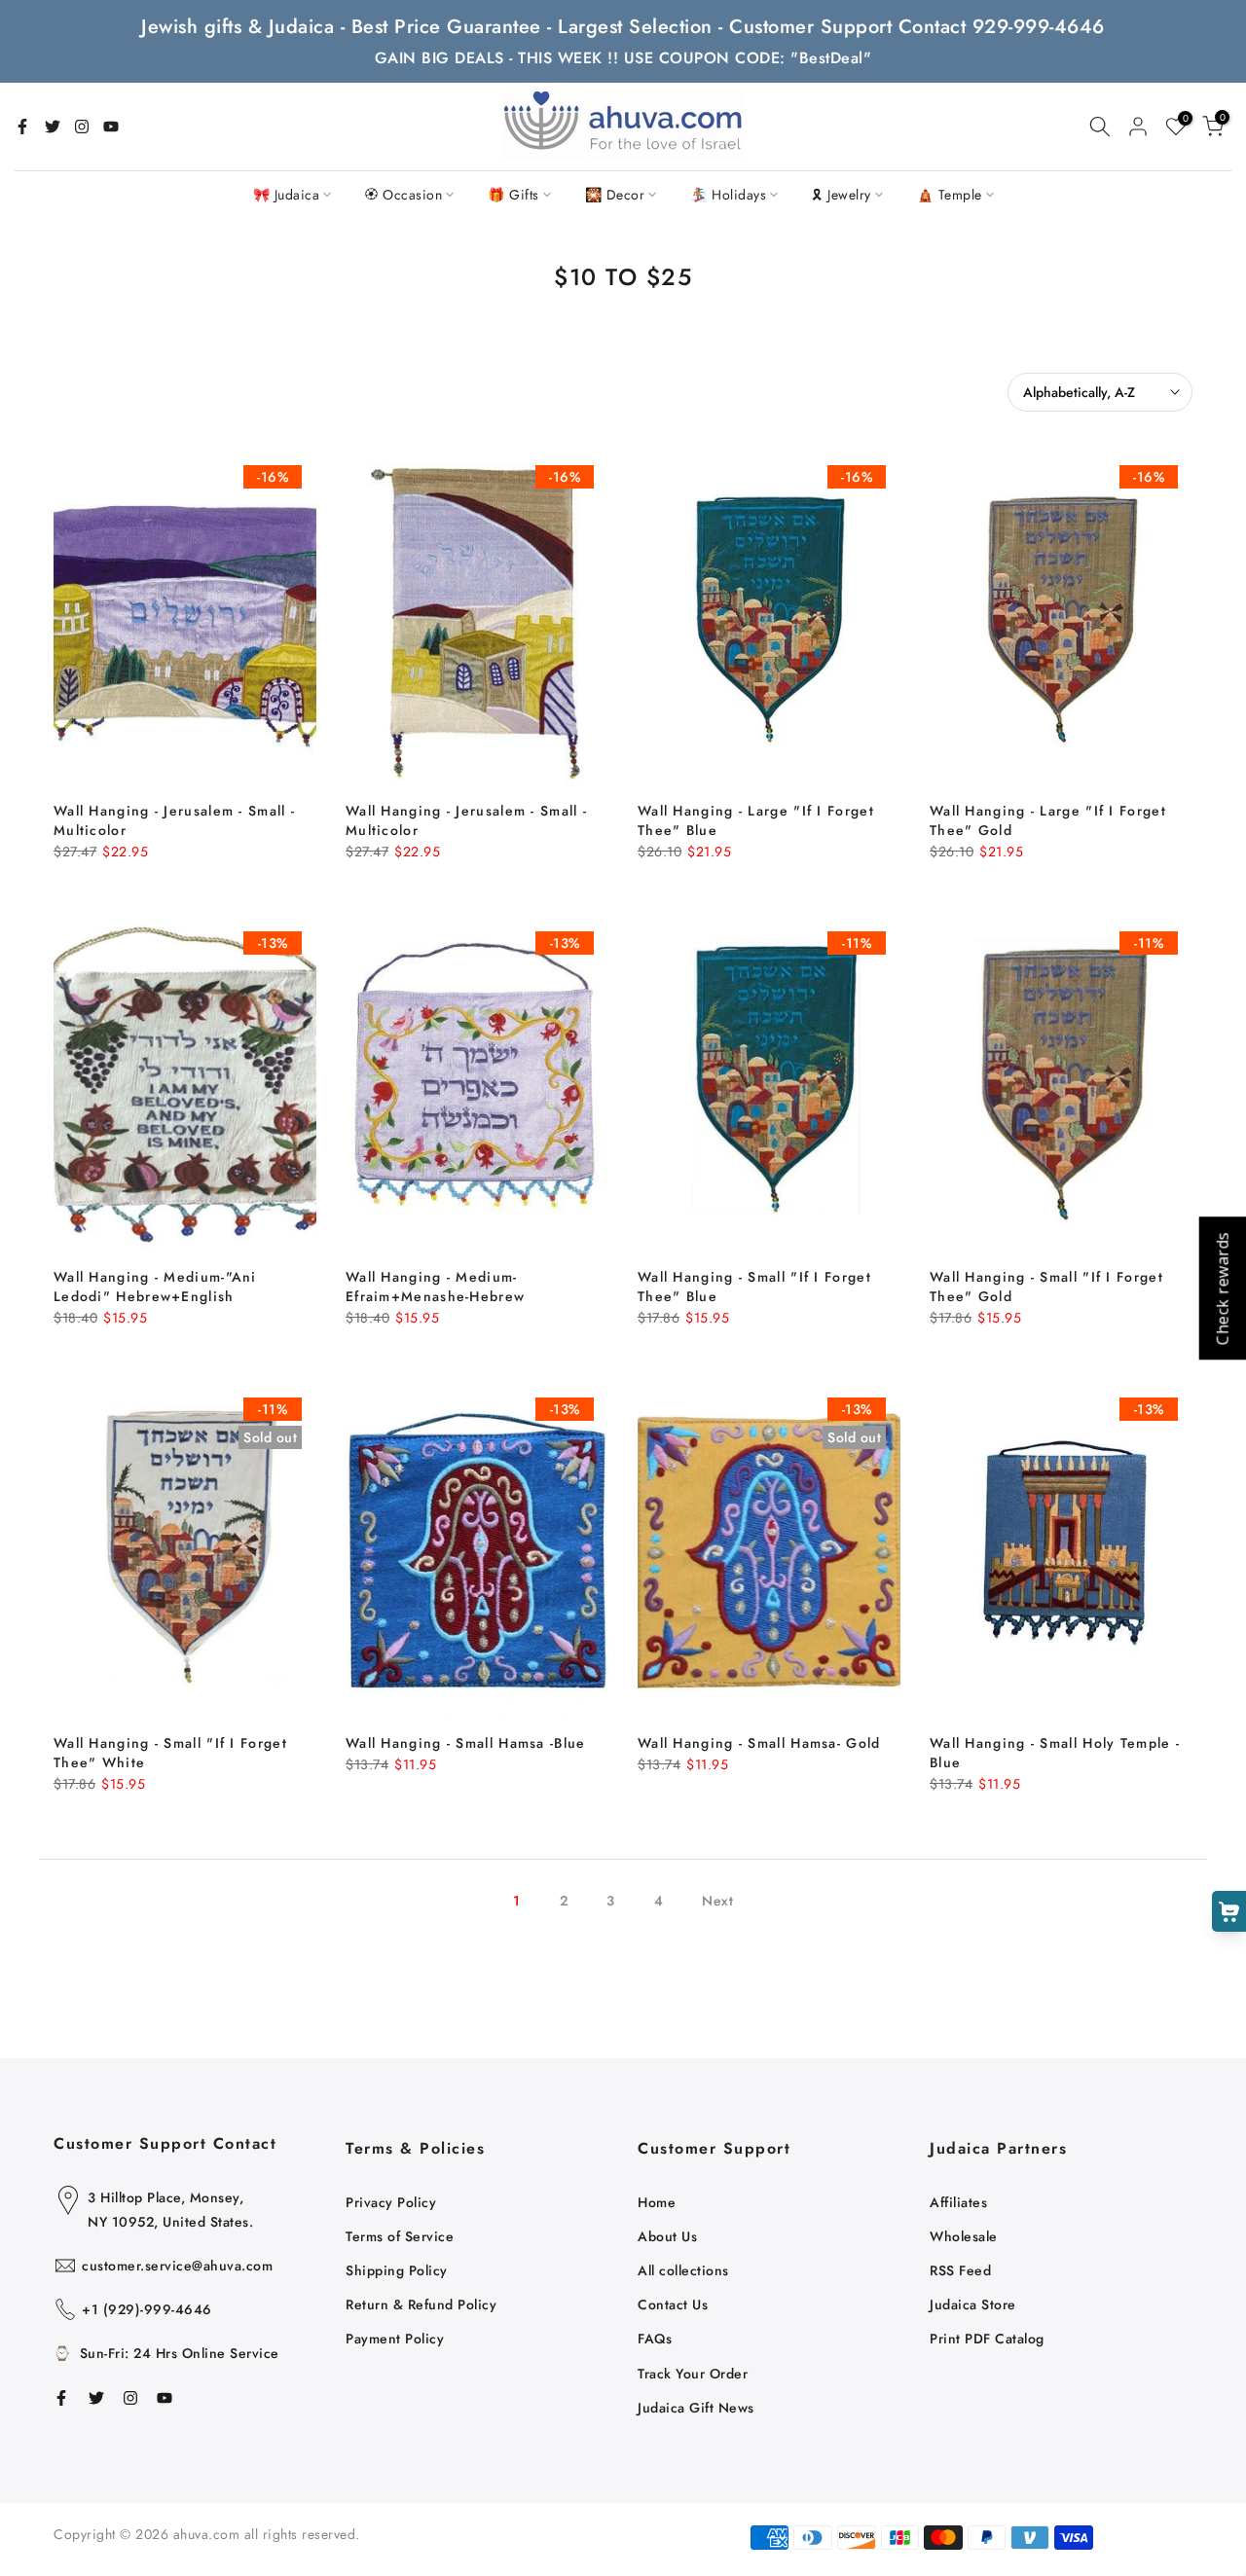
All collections (683, 2270)
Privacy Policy (391, 2202)
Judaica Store (973, 2304)
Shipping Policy (397, 2270)
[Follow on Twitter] (53, 127)
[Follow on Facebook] (22, 127)
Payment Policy (395, 2339)
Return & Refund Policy (421, 2304)
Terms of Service (400, 2236)
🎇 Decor (615, 195)
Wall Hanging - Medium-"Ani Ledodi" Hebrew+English (155, 1287)
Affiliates (958, 2202)
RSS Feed (960, 2270)
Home (657, 2202)
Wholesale (964, 2236)
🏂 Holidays (728, 195)
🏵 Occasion (403, 195)
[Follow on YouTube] (111, 127)
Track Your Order (693, 2374)
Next (717, 1901)
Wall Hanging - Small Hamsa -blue (466, 1743)
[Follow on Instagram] (82, 127)
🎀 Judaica (287, 195)
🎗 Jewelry (842, 195)
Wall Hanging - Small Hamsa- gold (759, 1743)
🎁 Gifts (513, 195)
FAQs (655, 2339)
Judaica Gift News (696, 2408)
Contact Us (673, 2304)
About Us (667, 2236)
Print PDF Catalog (987, 2339)
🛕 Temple (950, 195)
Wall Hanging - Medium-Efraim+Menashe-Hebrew (435, 1287)
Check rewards (1222, 1288)
